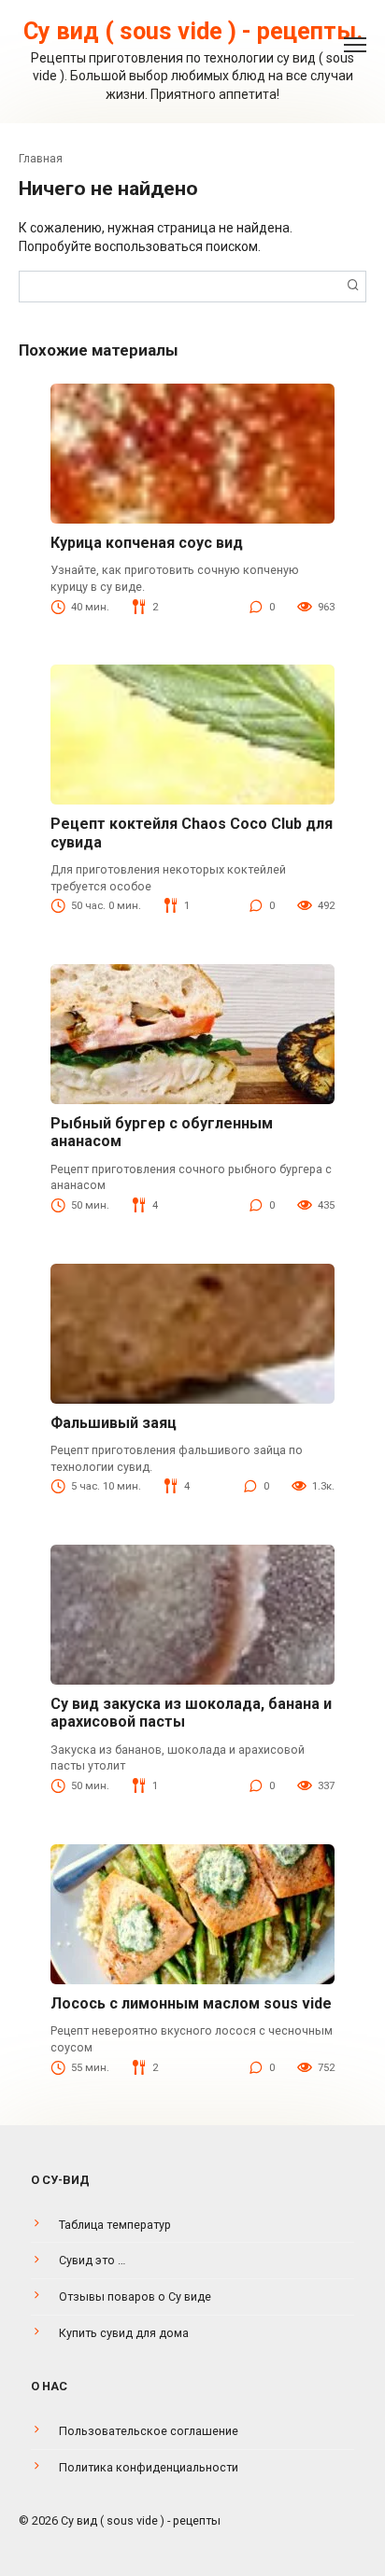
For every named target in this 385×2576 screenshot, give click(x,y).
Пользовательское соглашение (149, 2431)
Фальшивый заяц (114, 1423)
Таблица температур (115, 2225)
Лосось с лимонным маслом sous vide (191, 2003)
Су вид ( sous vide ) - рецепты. (193, 31)
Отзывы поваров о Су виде (135, 2296)
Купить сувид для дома (124, 2333)
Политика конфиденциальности (149, 2467)
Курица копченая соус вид (147, 543)
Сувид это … (92, 2260)
